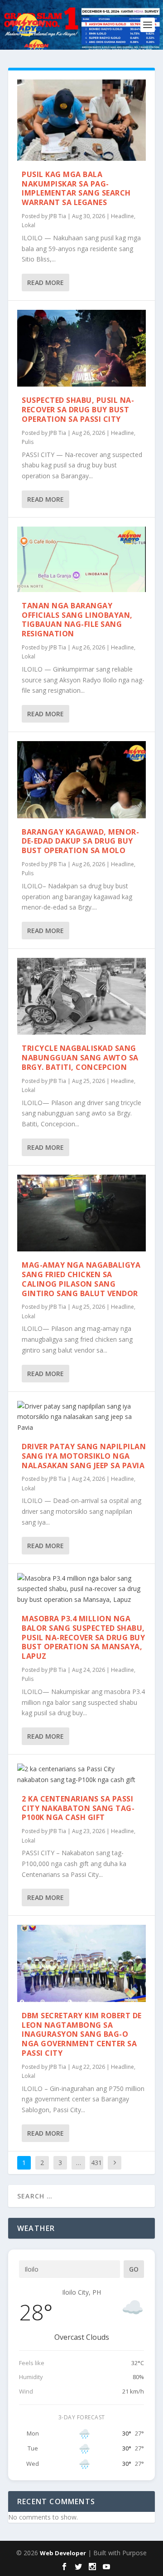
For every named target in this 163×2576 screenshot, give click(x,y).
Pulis (28, 442)
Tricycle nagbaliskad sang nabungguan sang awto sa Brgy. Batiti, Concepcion (80, 1058)
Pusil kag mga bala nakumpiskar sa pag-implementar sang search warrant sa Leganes (76, 188)
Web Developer (63, 2553)
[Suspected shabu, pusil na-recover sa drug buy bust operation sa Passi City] (81, 348)
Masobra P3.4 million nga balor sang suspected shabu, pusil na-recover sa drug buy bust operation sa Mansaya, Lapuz (83, 1637)
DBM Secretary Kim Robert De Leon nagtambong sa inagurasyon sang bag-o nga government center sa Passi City (82, 2034)
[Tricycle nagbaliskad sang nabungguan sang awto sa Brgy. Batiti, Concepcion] (81, 996)
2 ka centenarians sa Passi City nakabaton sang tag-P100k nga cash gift (78, 1808)
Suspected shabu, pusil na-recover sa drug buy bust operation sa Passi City (78, 410)
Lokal (29, 225)
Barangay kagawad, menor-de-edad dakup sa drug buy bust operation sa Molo (80, 841)
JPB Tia (58, 216)
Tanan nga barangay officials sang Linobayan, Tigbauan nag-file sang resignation (77, 620)
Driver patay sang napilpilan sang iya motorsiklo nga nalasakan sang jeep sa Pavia (84, 1456)
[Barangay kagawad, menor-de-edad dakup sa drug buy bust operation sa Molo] (81, 779)
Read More (46, 282)
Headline (122, 216)
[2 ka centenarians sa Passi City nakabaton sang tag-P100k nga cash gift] (81, 1774)
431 (96, 2163)
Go (134, 2269)
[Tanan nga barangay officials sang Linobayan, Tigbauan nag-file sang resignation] (81, 559)
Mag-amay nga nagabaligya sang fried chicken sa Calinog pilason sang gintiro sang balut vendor (81, 1279)
